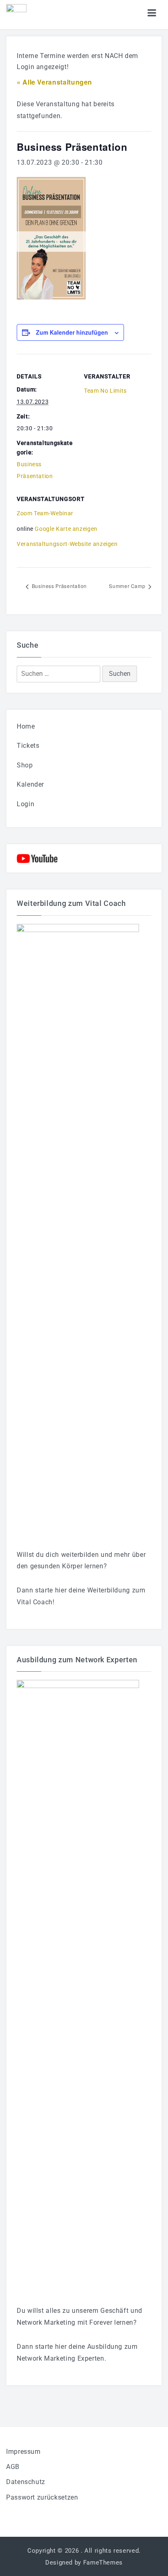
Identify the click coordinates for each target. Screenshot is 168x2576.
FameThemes (103, 2563)
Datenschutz (26, 2482)
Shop (25, 765)
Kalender (30, 784)
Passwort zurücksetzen (42, 2497)
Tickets (28, 746)
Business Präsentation (59, 586)
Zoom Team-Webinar (45, 513)
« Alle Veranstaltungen (54, 82)
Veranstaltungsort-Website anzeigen (67, 544)
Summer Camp (128, 586)
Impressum (23, 2452)
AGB (13, 2467)
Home (26, 726)
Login (25, 804)
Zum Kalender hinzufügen (72, 332)
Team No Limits (105, 391)
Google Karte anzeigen (66, 529)
